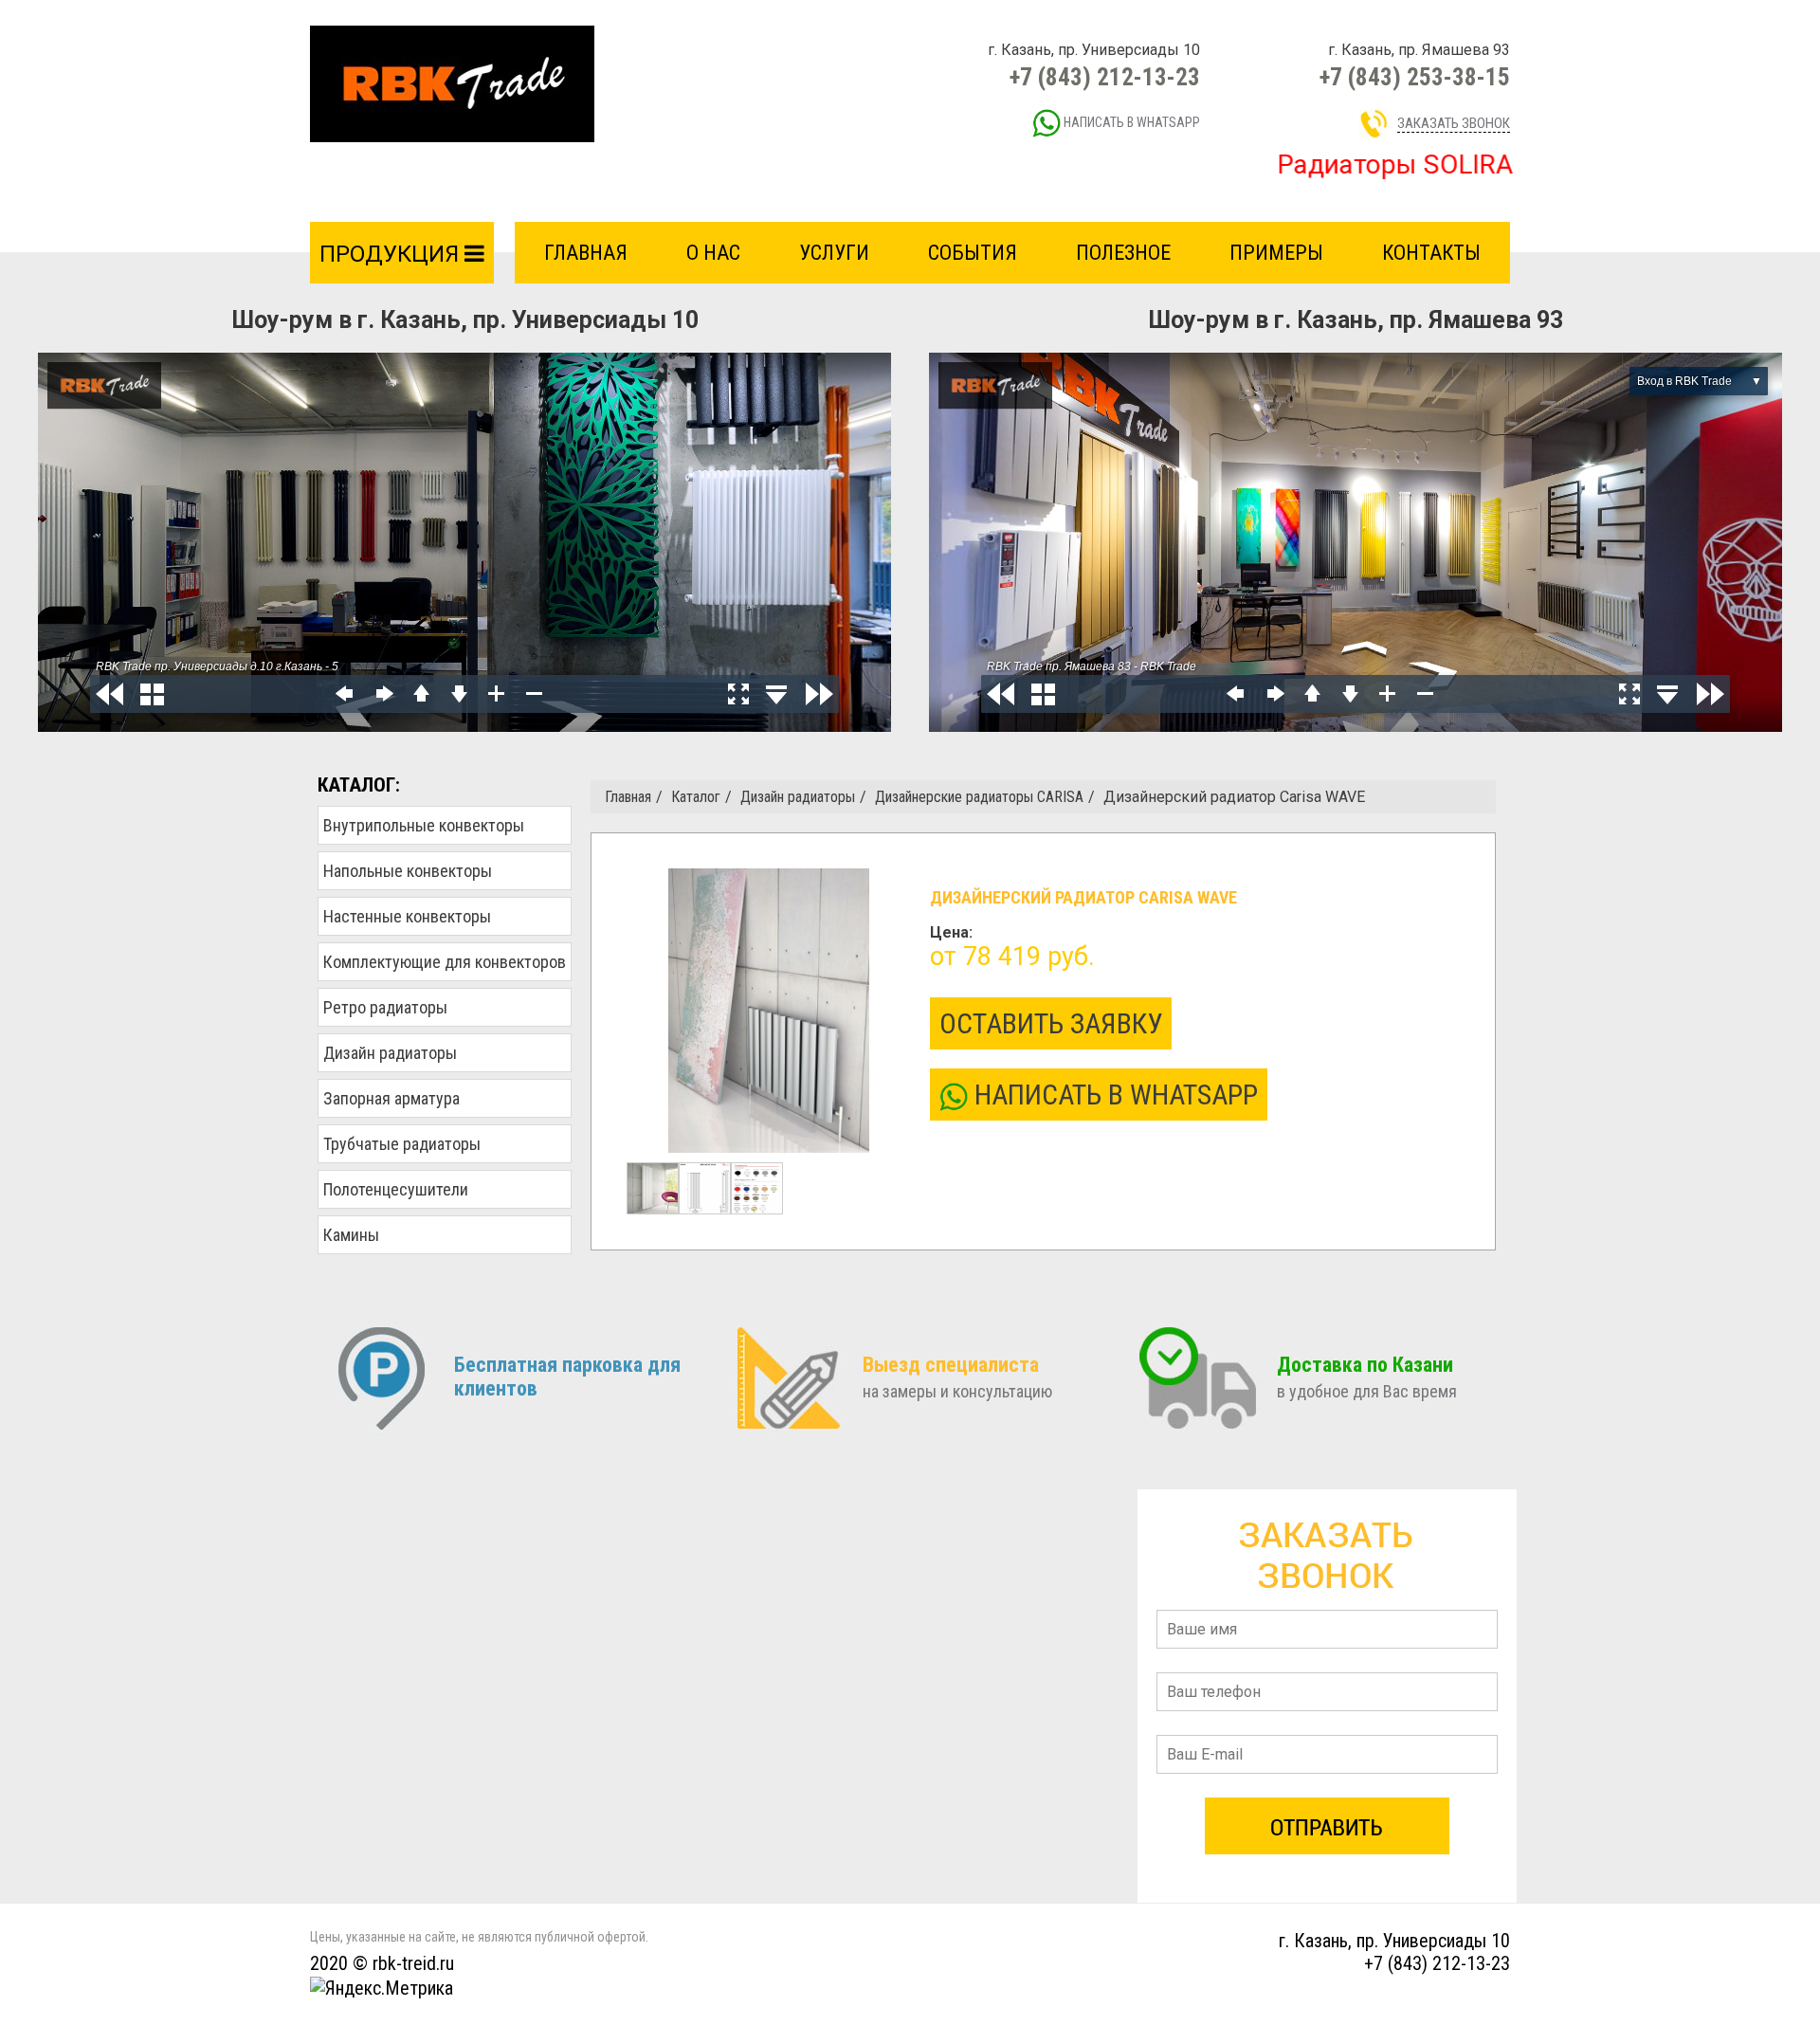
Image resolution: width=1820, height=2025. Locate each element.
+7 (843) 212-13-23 (1105, 77)
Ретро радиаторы (385, 1007)
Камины (351, 1235)
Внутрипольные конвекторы (424, 825)
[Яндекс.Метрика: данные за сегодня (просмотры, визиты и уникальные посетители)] (382, 1988)
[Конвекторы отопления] (452, 83)
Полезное (1123, 253)
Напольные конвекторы (408, 871)
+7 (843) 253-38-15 (1415, 77)
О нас (713, 253)
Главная (586, 253)
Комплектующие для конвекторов (445, 962)
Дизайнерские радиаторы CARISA (979, 797)
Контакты (1431, 253)
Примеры (1276, 253)
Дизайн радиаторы (390, 1053)
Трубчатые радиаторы (402, 1144)
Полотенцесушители (396, 1189)
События (973, 253)
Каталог (696, 797)
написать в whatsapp (1130, 122)
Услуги (834, 253)
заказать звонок (1454, 123)
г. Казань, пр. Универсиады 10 (1394, 1941)
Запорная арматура (391, 1098)
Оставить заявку (1051, 1023)
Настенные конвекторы (407, 916)
